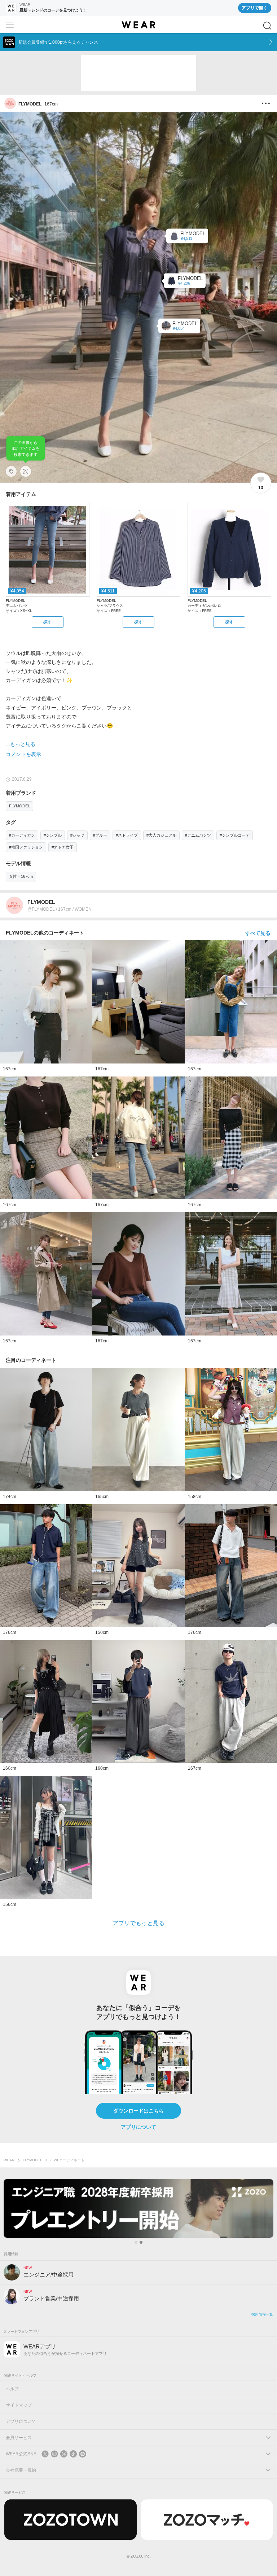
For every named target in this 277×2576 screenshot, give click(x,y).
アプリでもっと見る (138, 1923)
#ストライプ (127, 835)
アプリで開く (255, 8)
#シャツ (77, 835)
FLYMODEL (19, 806)
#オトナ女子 (63, 847)
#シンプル (53, 835)
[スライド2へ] (141, 2242)
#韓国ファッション (26, 847)
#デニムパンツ (198, 835)
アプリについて (138, 2127)
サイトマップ (19, 2405)
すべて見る (258, 933)
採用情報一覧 (262, 2314)
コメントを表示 (23, 754)
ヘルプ (12, 2389)
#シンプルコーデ (235, 835)
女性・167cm (21, 876)
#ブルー (100, 835)
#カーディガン (22, 835)
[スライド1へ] (136, 2242)
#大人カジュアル (161, 835)
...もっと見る (21, 744)
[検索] (267, 26)
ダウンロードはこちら (138, 2111)
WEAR (9, 2160)
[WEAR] (138, 25)
